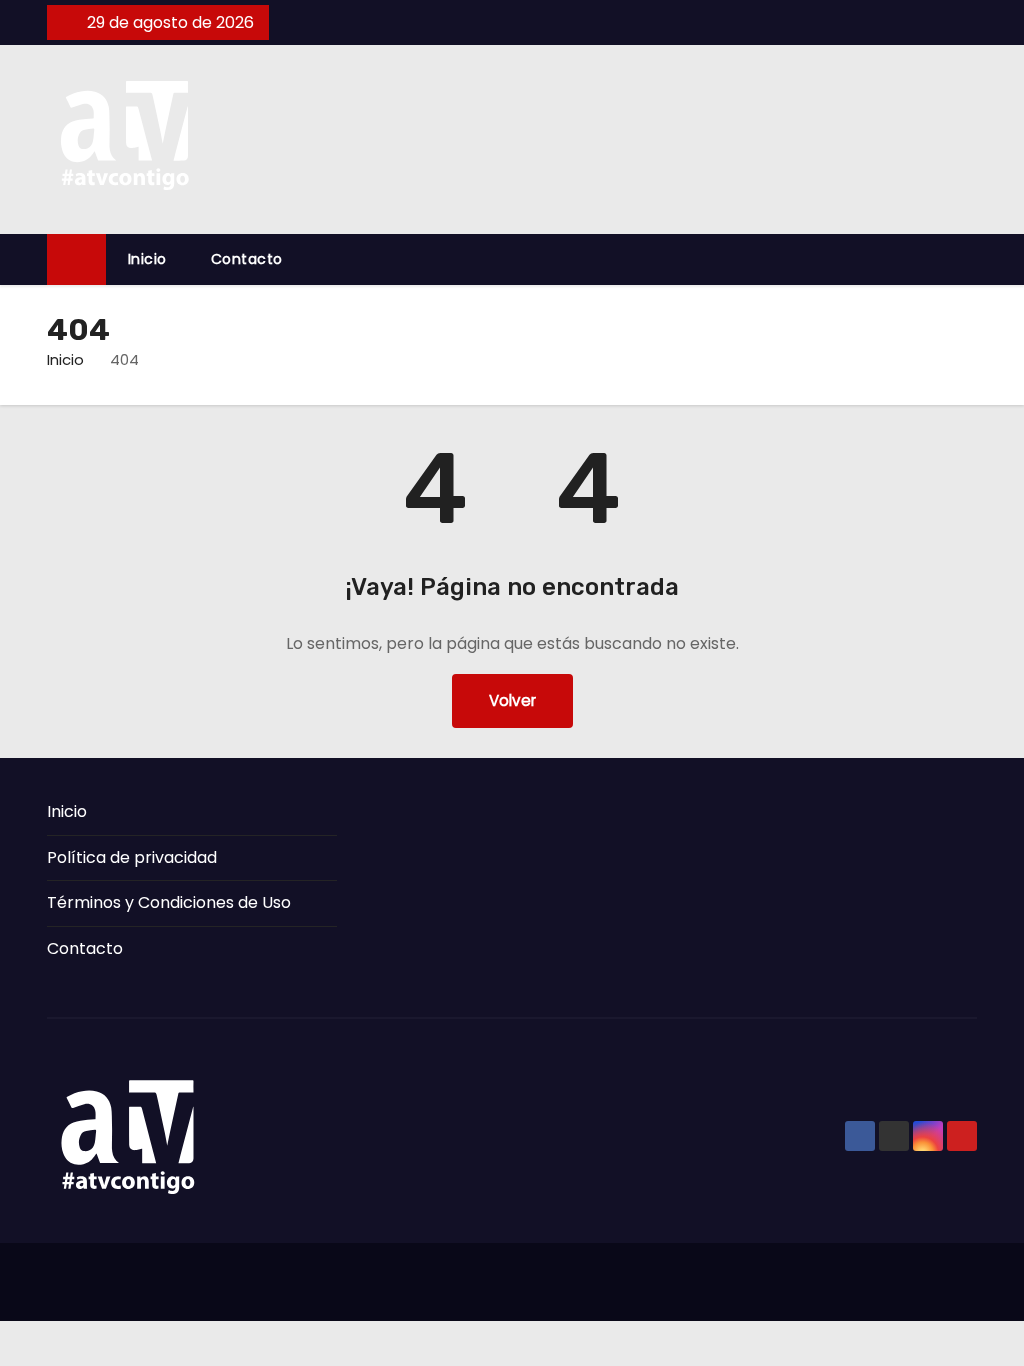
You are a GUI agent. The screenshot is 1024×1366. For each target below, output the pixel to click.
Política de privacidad (132, 857)
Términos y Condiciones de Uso (169, 902)
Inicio (147, 259)
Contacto (247, 259)
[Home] (76, 259)
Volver (512, 700)
